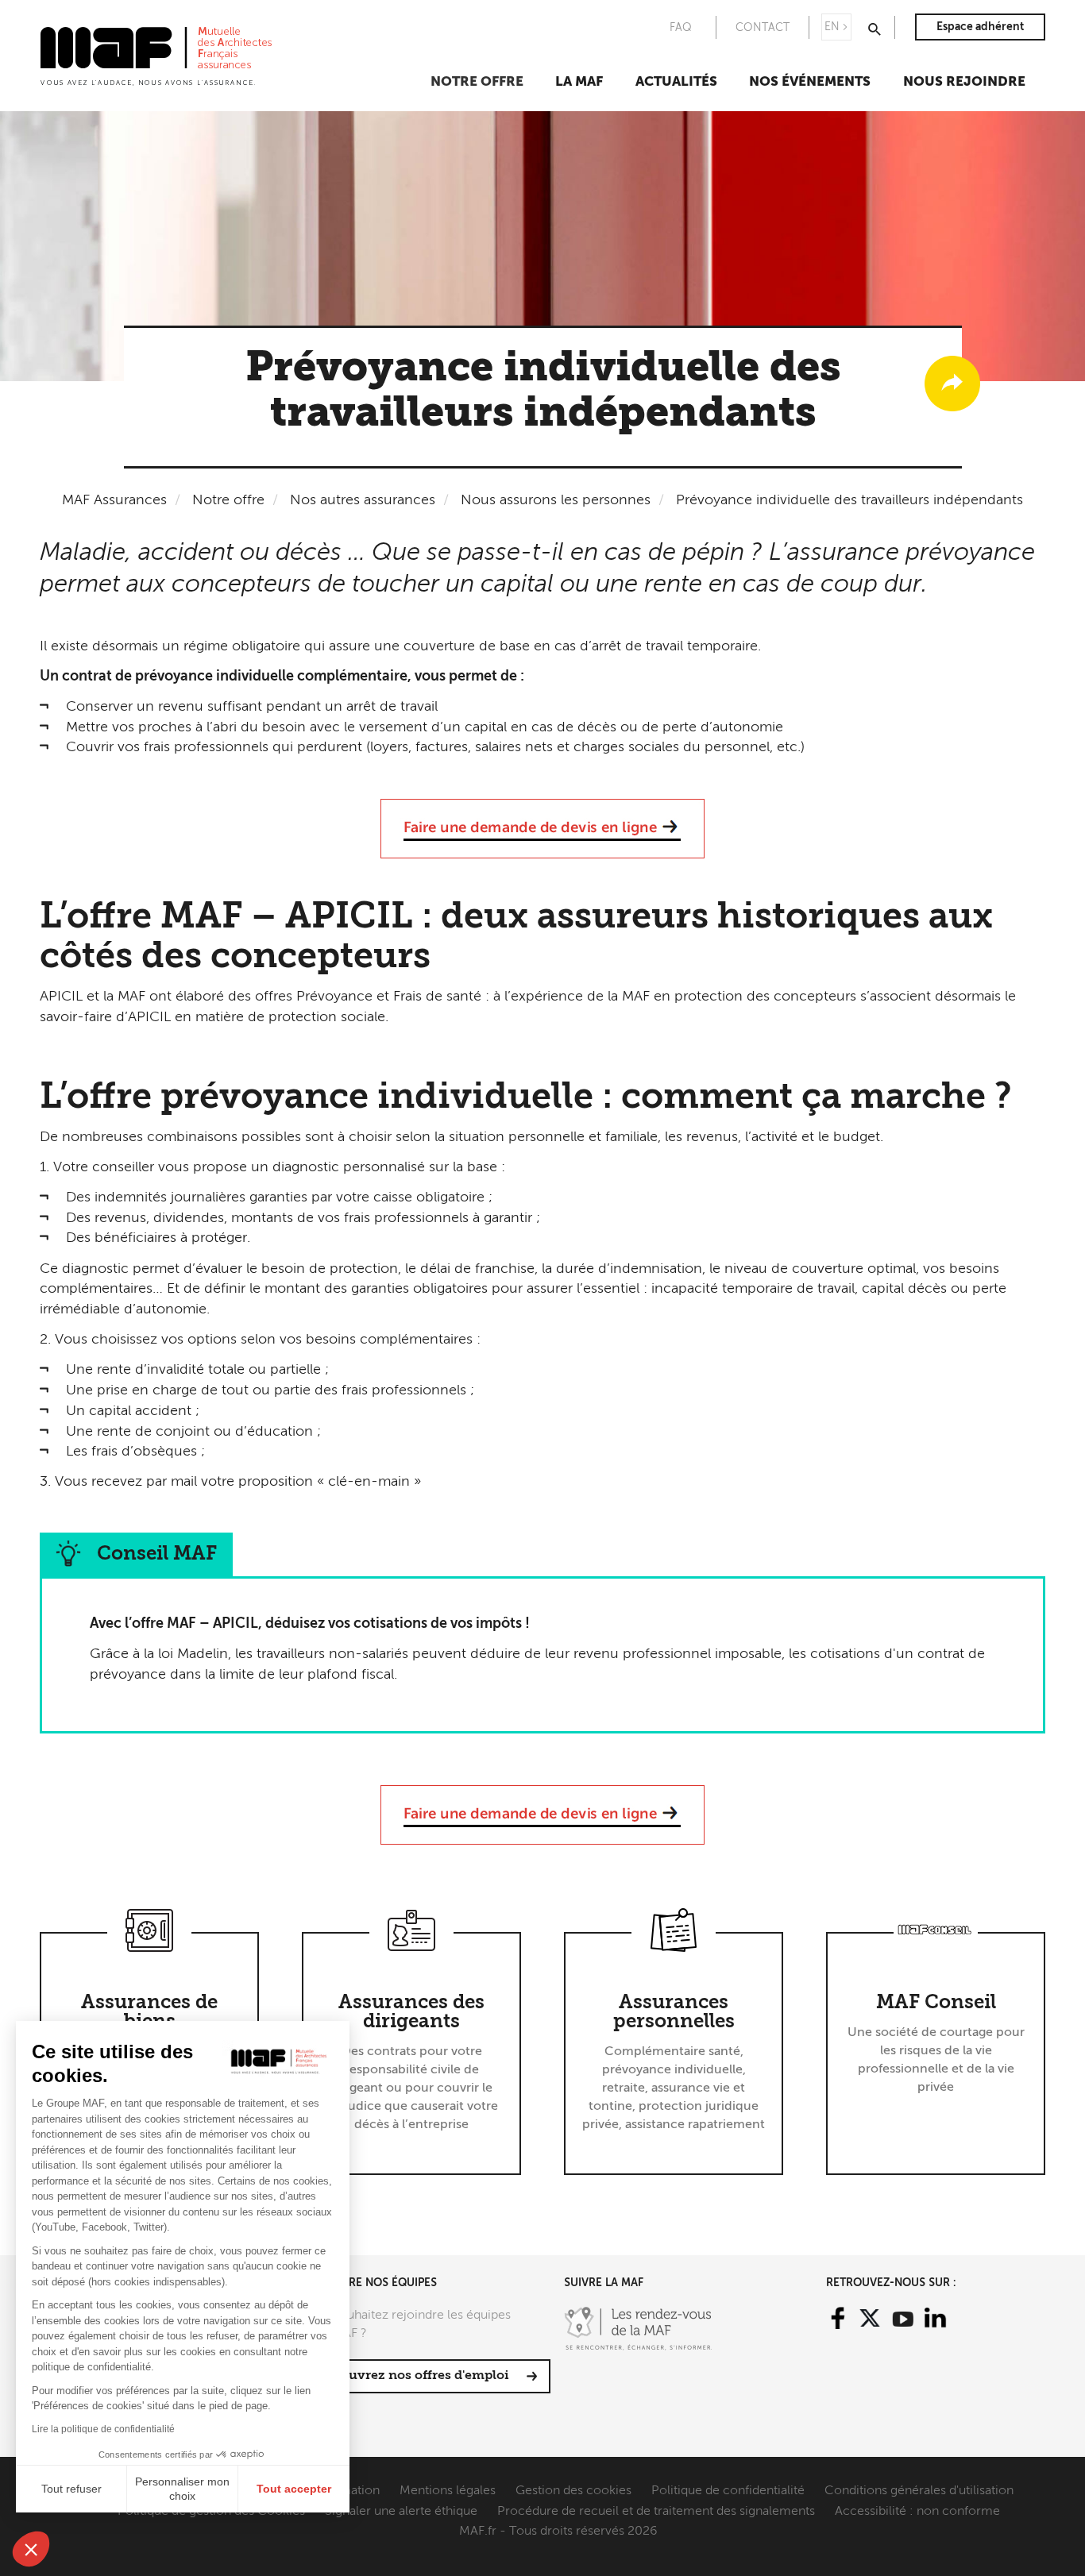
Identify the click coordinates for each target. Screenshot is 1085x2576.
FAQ (681, 28)
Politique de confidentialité (728, 2491)
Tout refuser (71, 2489)
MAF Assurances (114, 500)
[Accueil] (156, 55)
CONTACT (763, 28)
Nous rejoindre (964, 82)
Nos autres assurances (363, 500)
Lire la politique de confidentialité (103, 2429)
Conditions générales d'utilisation (919, 2491)
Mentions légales (448, 2491)
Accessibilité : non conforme (917, 2512)
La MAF (579, 82)
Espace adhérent (980, 27)
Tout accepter (294, 2489)
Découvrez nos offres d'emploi (413, 2376)
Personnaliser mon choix (182, 2489)
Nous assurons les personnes (556, 500)
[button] (31, 2549)
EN (832, 27)
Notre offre (477, 82)
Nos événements (810, 82)
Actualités (676, 82)
